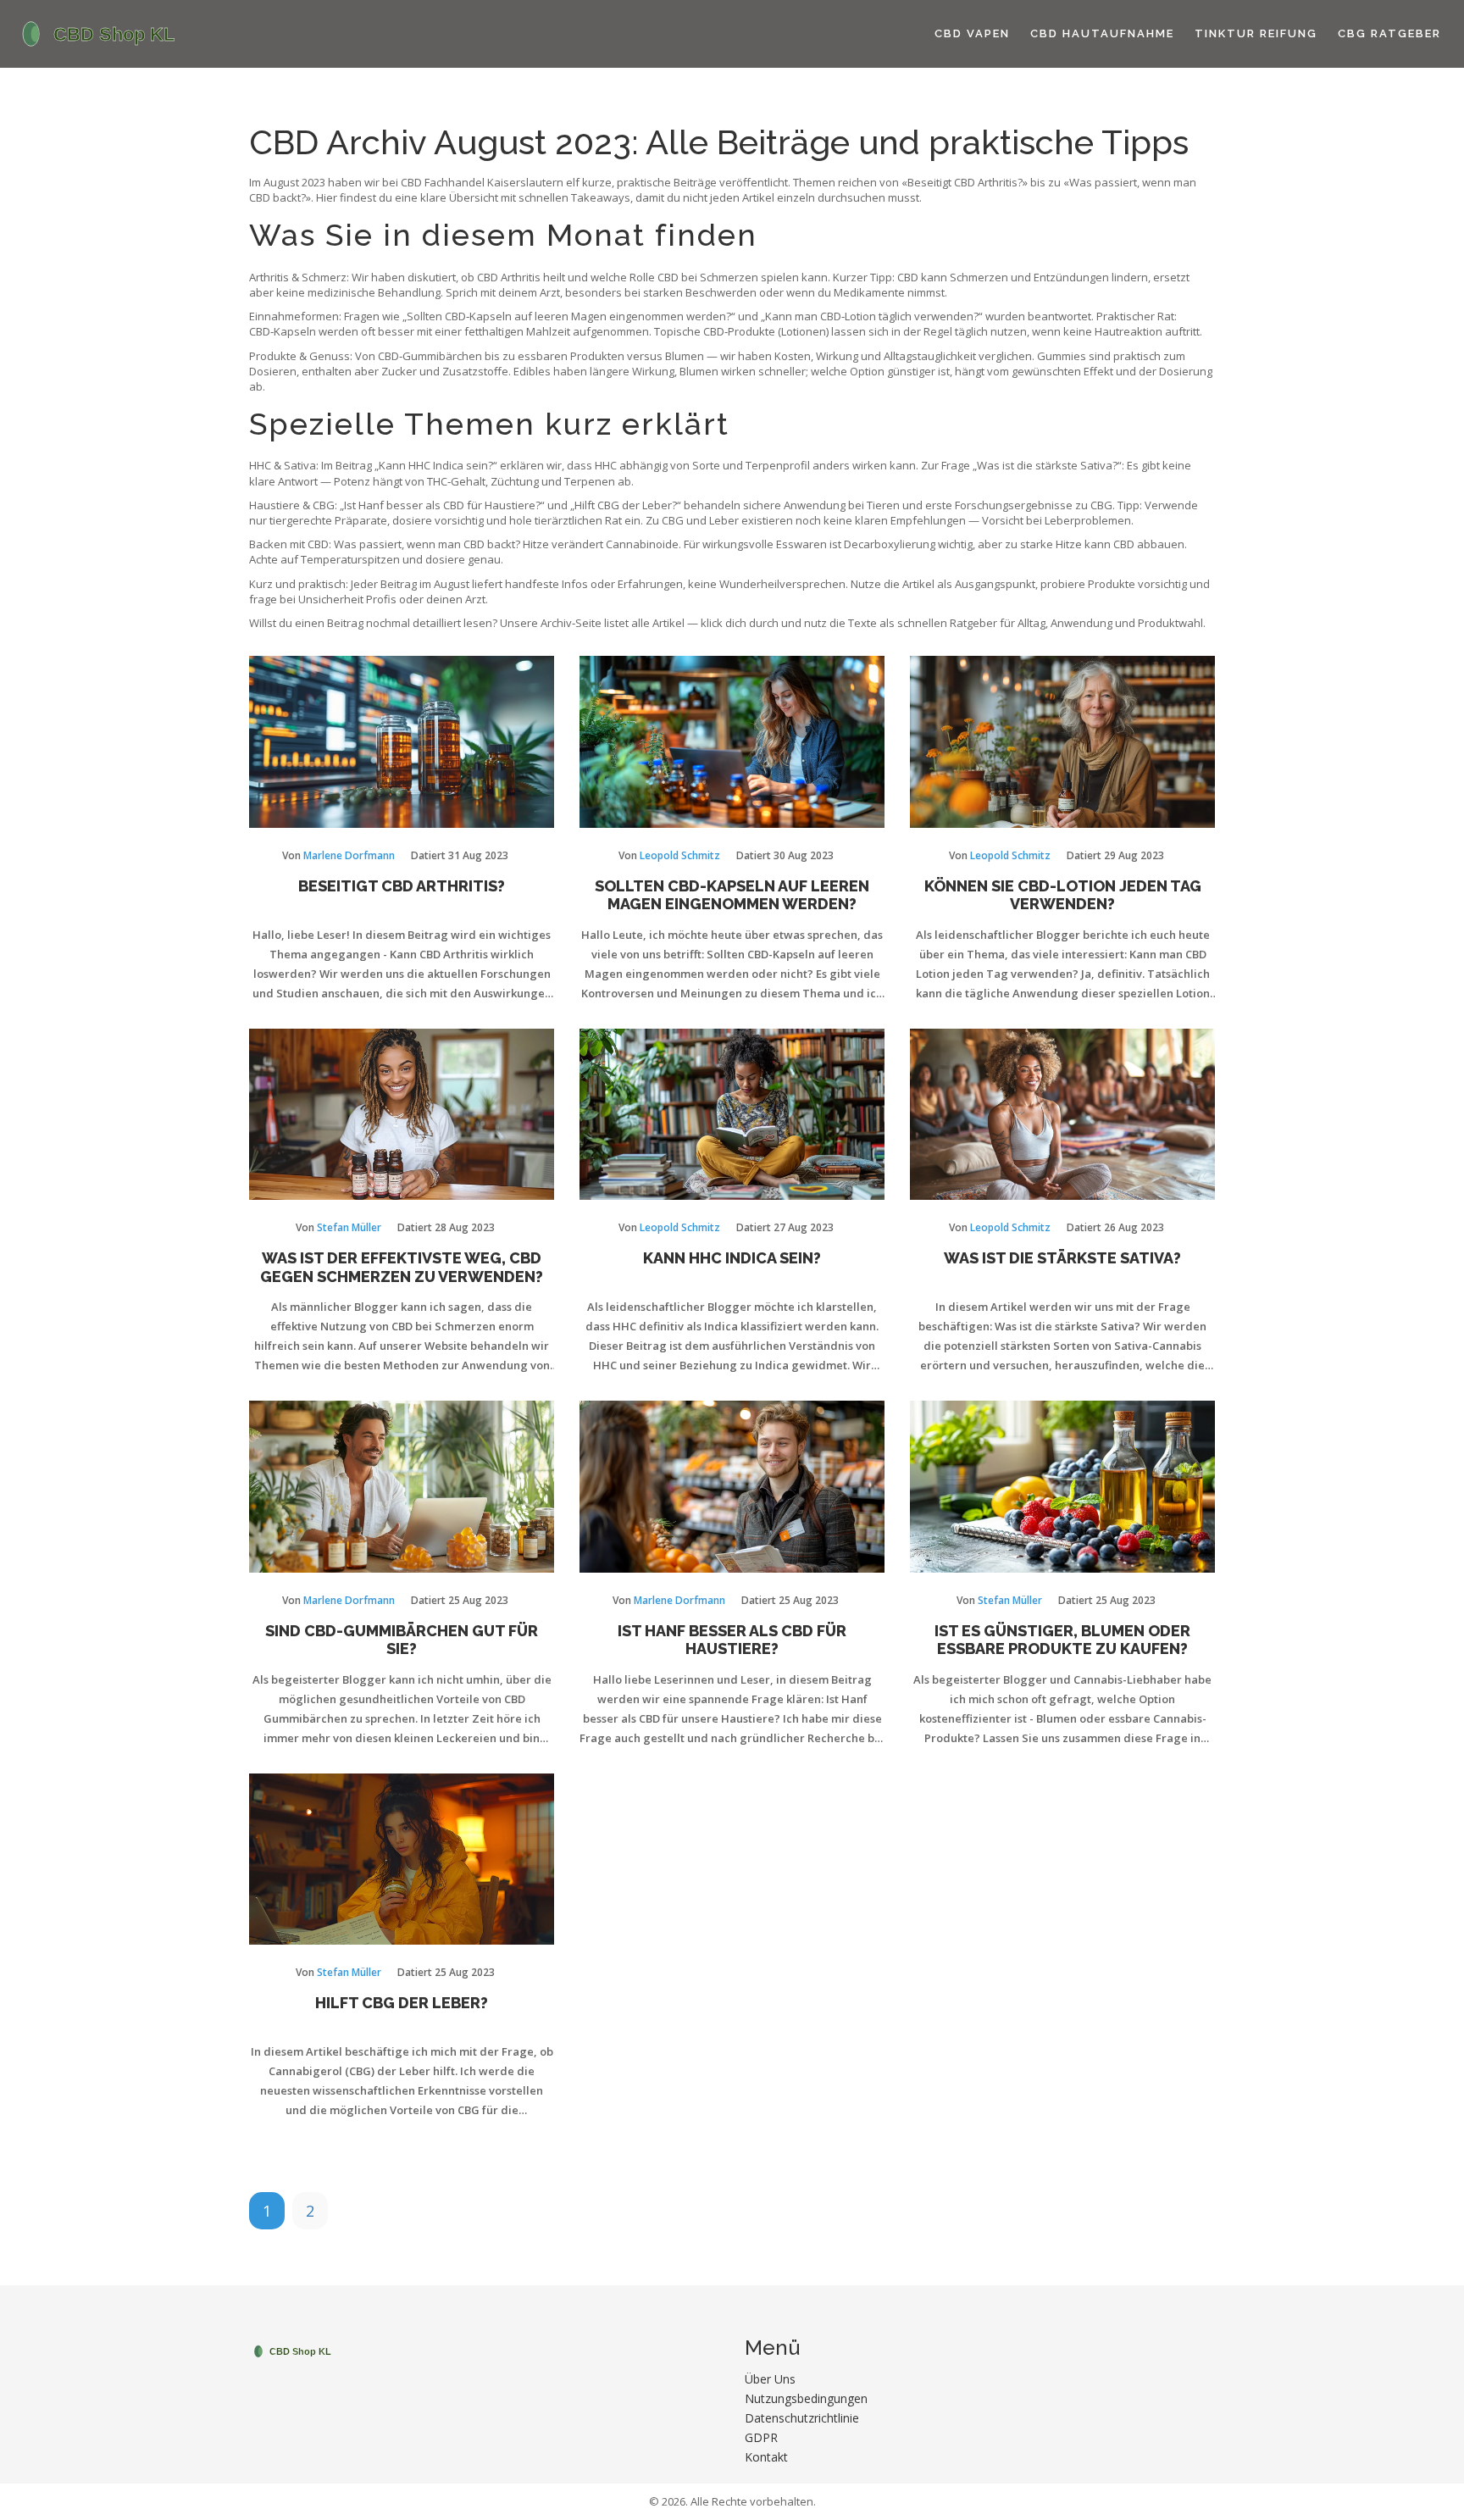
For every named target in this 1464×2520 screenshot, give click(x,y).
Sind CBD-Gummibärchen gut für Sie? (402, 1640)
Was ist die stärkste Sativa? (1062, 1258)
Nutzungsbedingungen (806, 2398)
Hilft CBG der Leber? (402, 2003)
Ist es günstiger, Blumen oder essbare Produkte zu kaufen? (1062, 1640)
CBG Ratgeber (1389, 33)
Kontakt (766, 2457)
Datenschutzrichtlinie (802, 2418)
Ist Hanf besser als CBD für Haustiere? (732, 1640)
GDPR (761, 2437)
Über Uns (770, 2379)
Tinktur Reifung (1256, 33)
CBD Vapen (972, 33)
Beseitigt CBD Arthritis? (402, 886)
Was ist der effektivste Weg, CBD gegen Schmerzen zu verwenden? (402, 1267)
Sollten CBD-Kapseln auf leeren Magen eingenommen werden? (732, 895)
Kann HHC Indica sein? (732, 1258)
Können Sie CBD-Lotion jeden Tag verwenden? (1063, 895)
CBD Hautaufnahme (1102, 33)
